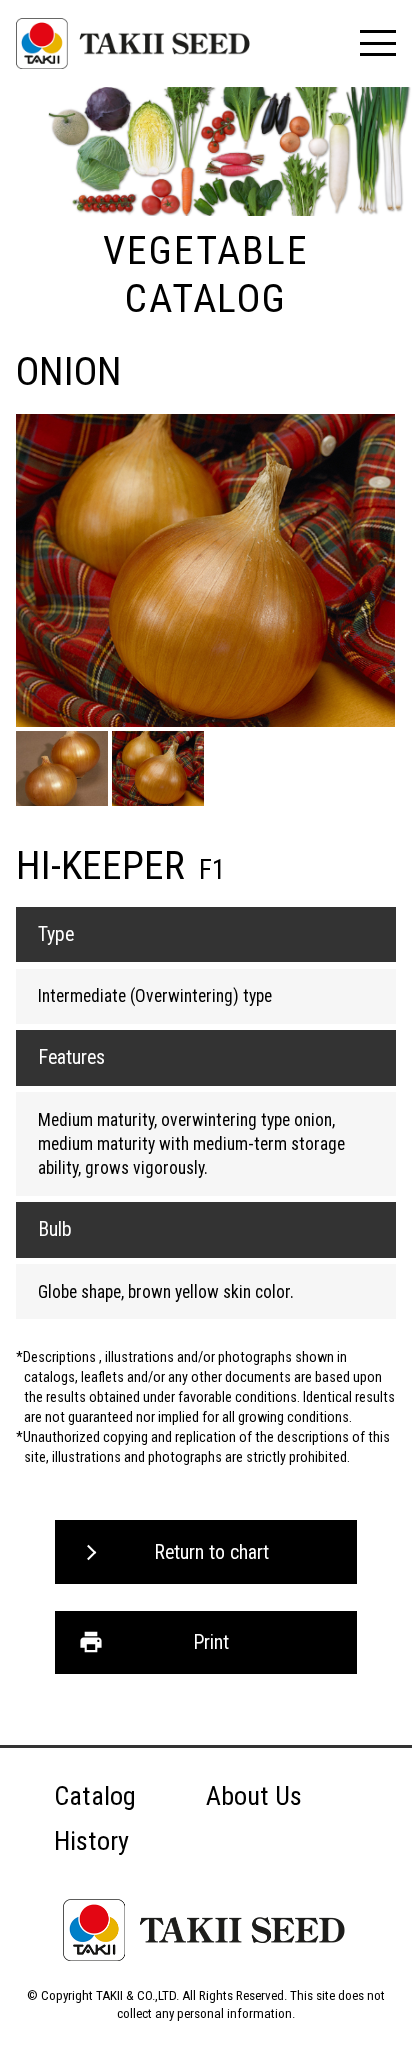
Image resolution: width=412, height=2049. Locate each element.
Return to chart (211, 1552)
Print (211, 1642)
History (91, 1841)
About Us (254, 1796)
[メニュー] (377, 43)
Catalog (95, 1796)
